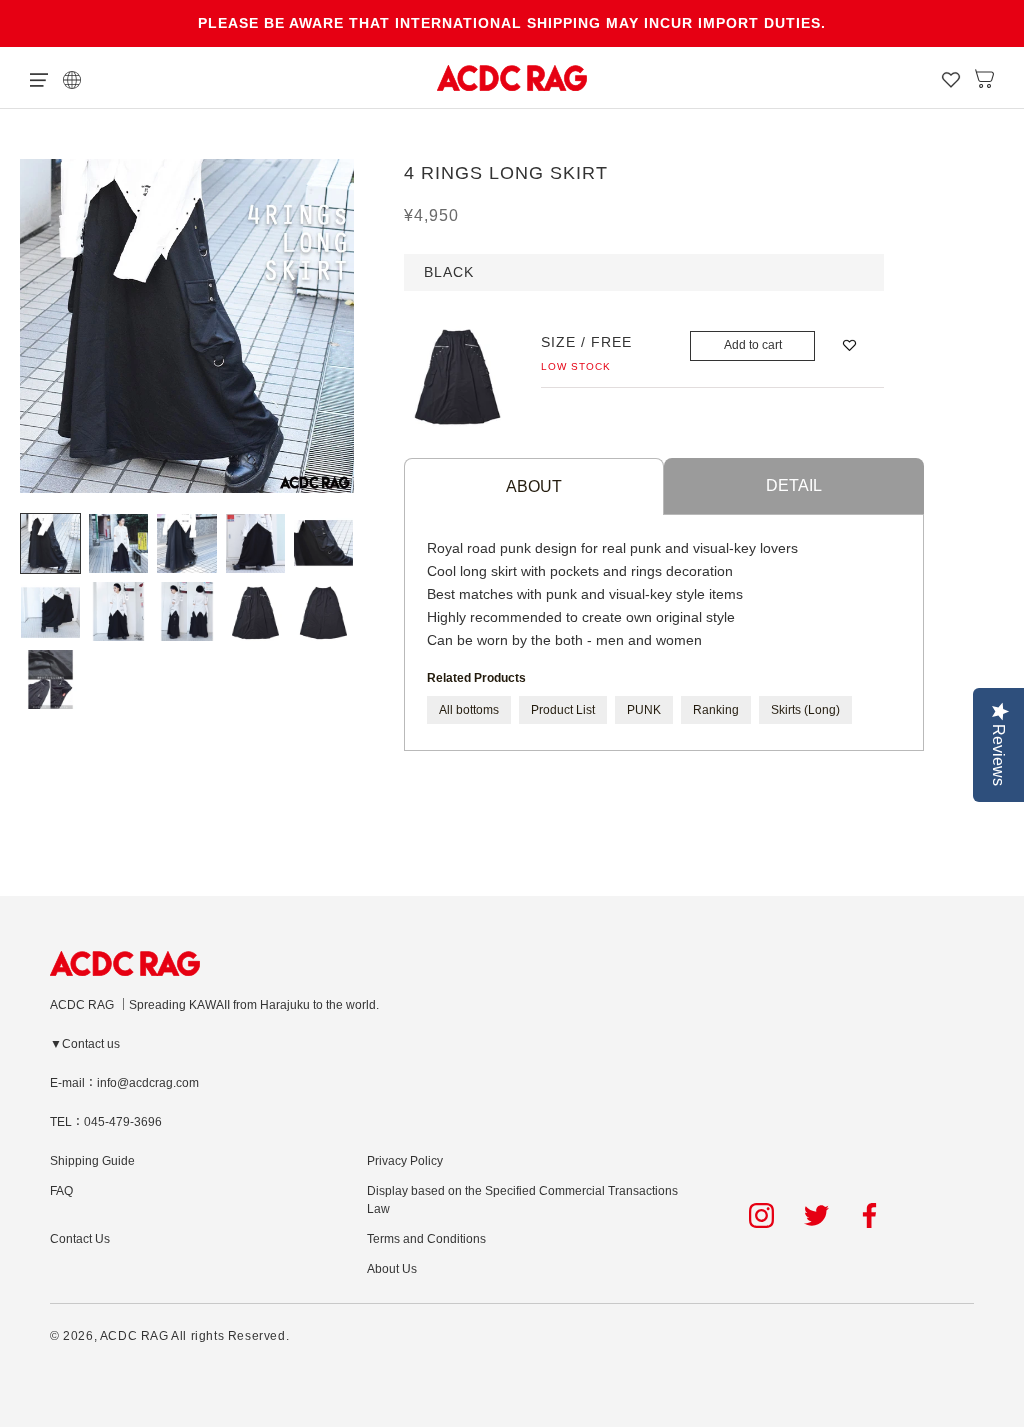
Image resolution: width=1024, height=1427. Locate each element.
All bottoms (469, 710)
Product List (563, 710)
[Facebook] (872, 1215)
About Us (392, 1269)
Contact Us (80, 1239)
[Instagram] (761, 1215)
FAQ (61, 1191)
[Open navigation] (39, 78)
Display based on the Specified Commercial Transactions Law (522, 1200)
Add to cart (753, 345)
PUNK (644, 710)
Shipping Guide (92, 1161)
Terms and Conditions (426, 1239)
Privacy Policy (405, 1161)
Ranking (716, 710)
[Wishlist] (951, 78)
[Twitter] (816, 1215)
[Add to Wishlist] (849, 345)
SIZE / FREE (586, 342)
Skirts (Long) (805, 710)
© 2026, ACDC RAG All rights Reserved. (169, 1336)
